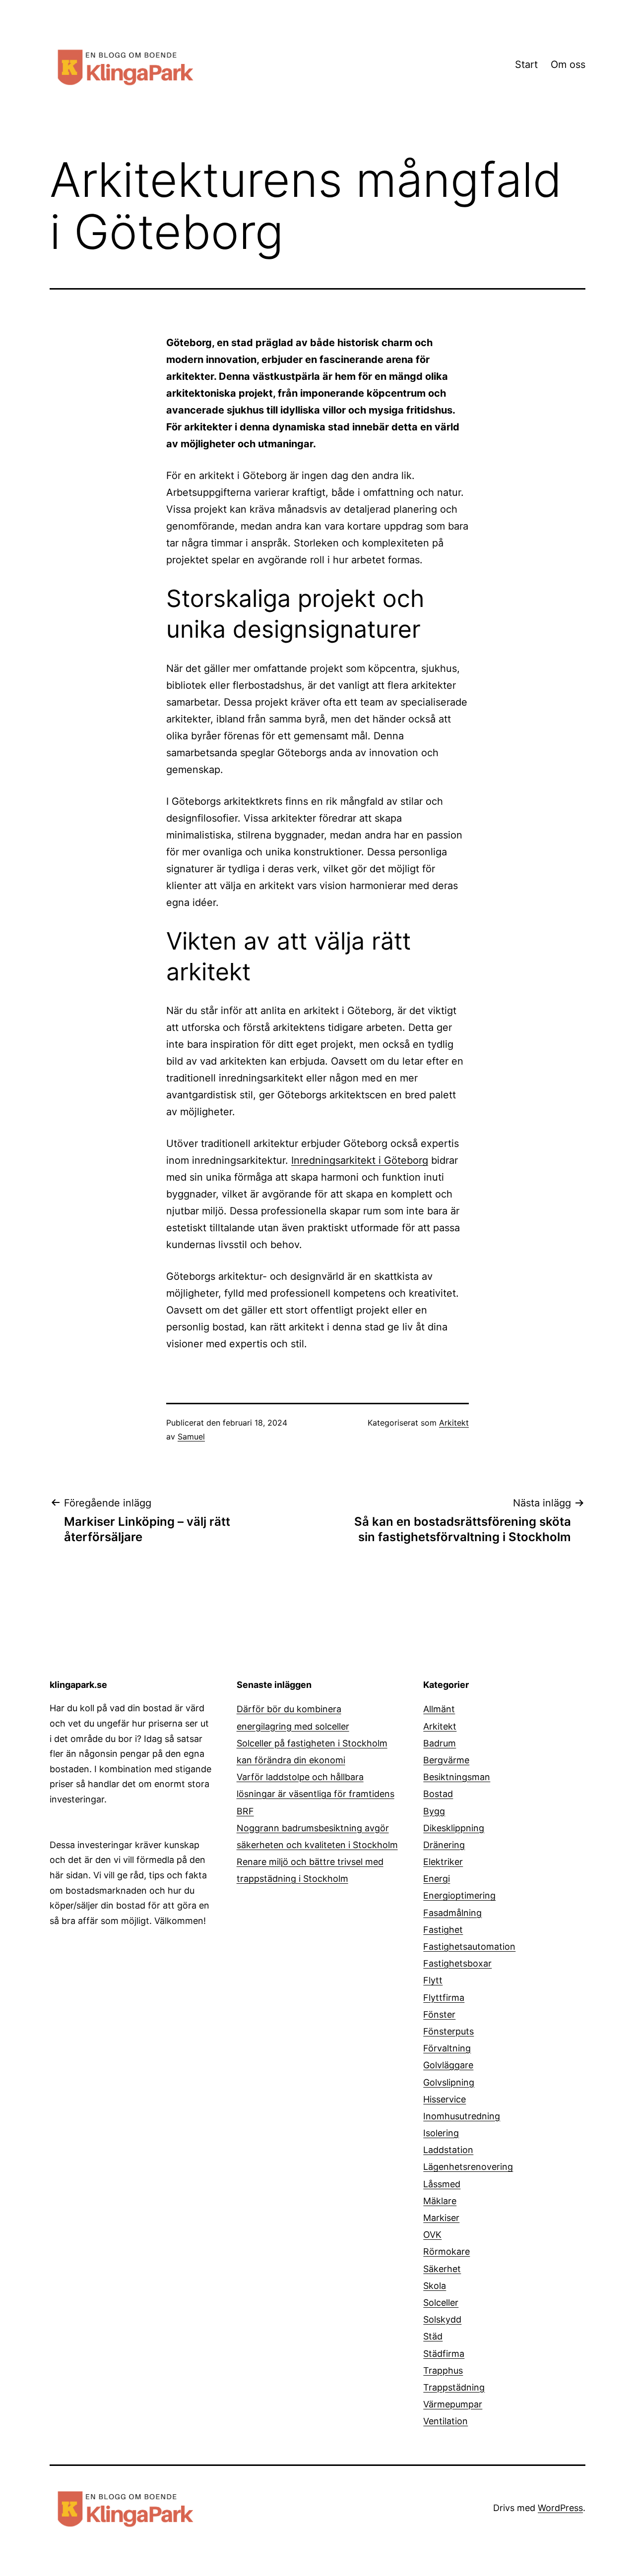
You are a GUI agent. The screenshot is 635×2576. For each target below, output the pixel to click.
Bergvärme (446, 1760)
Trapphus (443, 2370)
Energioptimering (459, 1895)
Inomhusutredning (462, 2116)
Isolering (441, 2133)
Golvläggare (448, 2065)
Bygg (434, 1811)
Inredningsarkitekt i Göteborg (360, 1160)
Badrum (440, 1743)
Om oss (568, 64)
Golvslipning (449, 2082)
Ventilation (445, 2421)
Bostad (438, 1794)
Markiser (441, 2218)
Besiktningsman (457, 1777)
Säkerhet (442, 2269)
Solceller (441, 2303)
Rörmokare (446, 2251)
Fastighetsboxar (457, 1963)
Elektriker (443, 1862)
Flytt (433, 1980)
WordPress (560, 2508)
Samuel (191, 1437)
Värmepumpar (453, 2404)
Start (526, 64)
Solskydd (442, 2319)
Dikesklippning (454, 1828)
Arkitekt (454, 1423)
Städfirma (444, 2354)
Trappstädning (454, 2387)
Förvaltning (447, 2048)
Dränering (444, 1845)
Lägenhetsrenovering (468, 2167)
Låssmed (442, 2184)
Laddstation (448, 2150)
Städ (433, 2336)
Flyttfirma (444, 1998)
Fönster (439, 2014)
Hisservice (444, 2099)
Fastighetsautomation (469, 1947)
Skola (435, 2286)
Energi (437, 1879)
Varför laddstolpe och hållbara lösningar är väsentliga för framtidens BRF (316, 1794)
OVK (432, 2235)
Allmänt (439, 1709)
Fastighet (443, 1930)
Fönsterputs (448, 2031)
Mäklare (440, 2201)
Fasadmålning (452, 1913)
